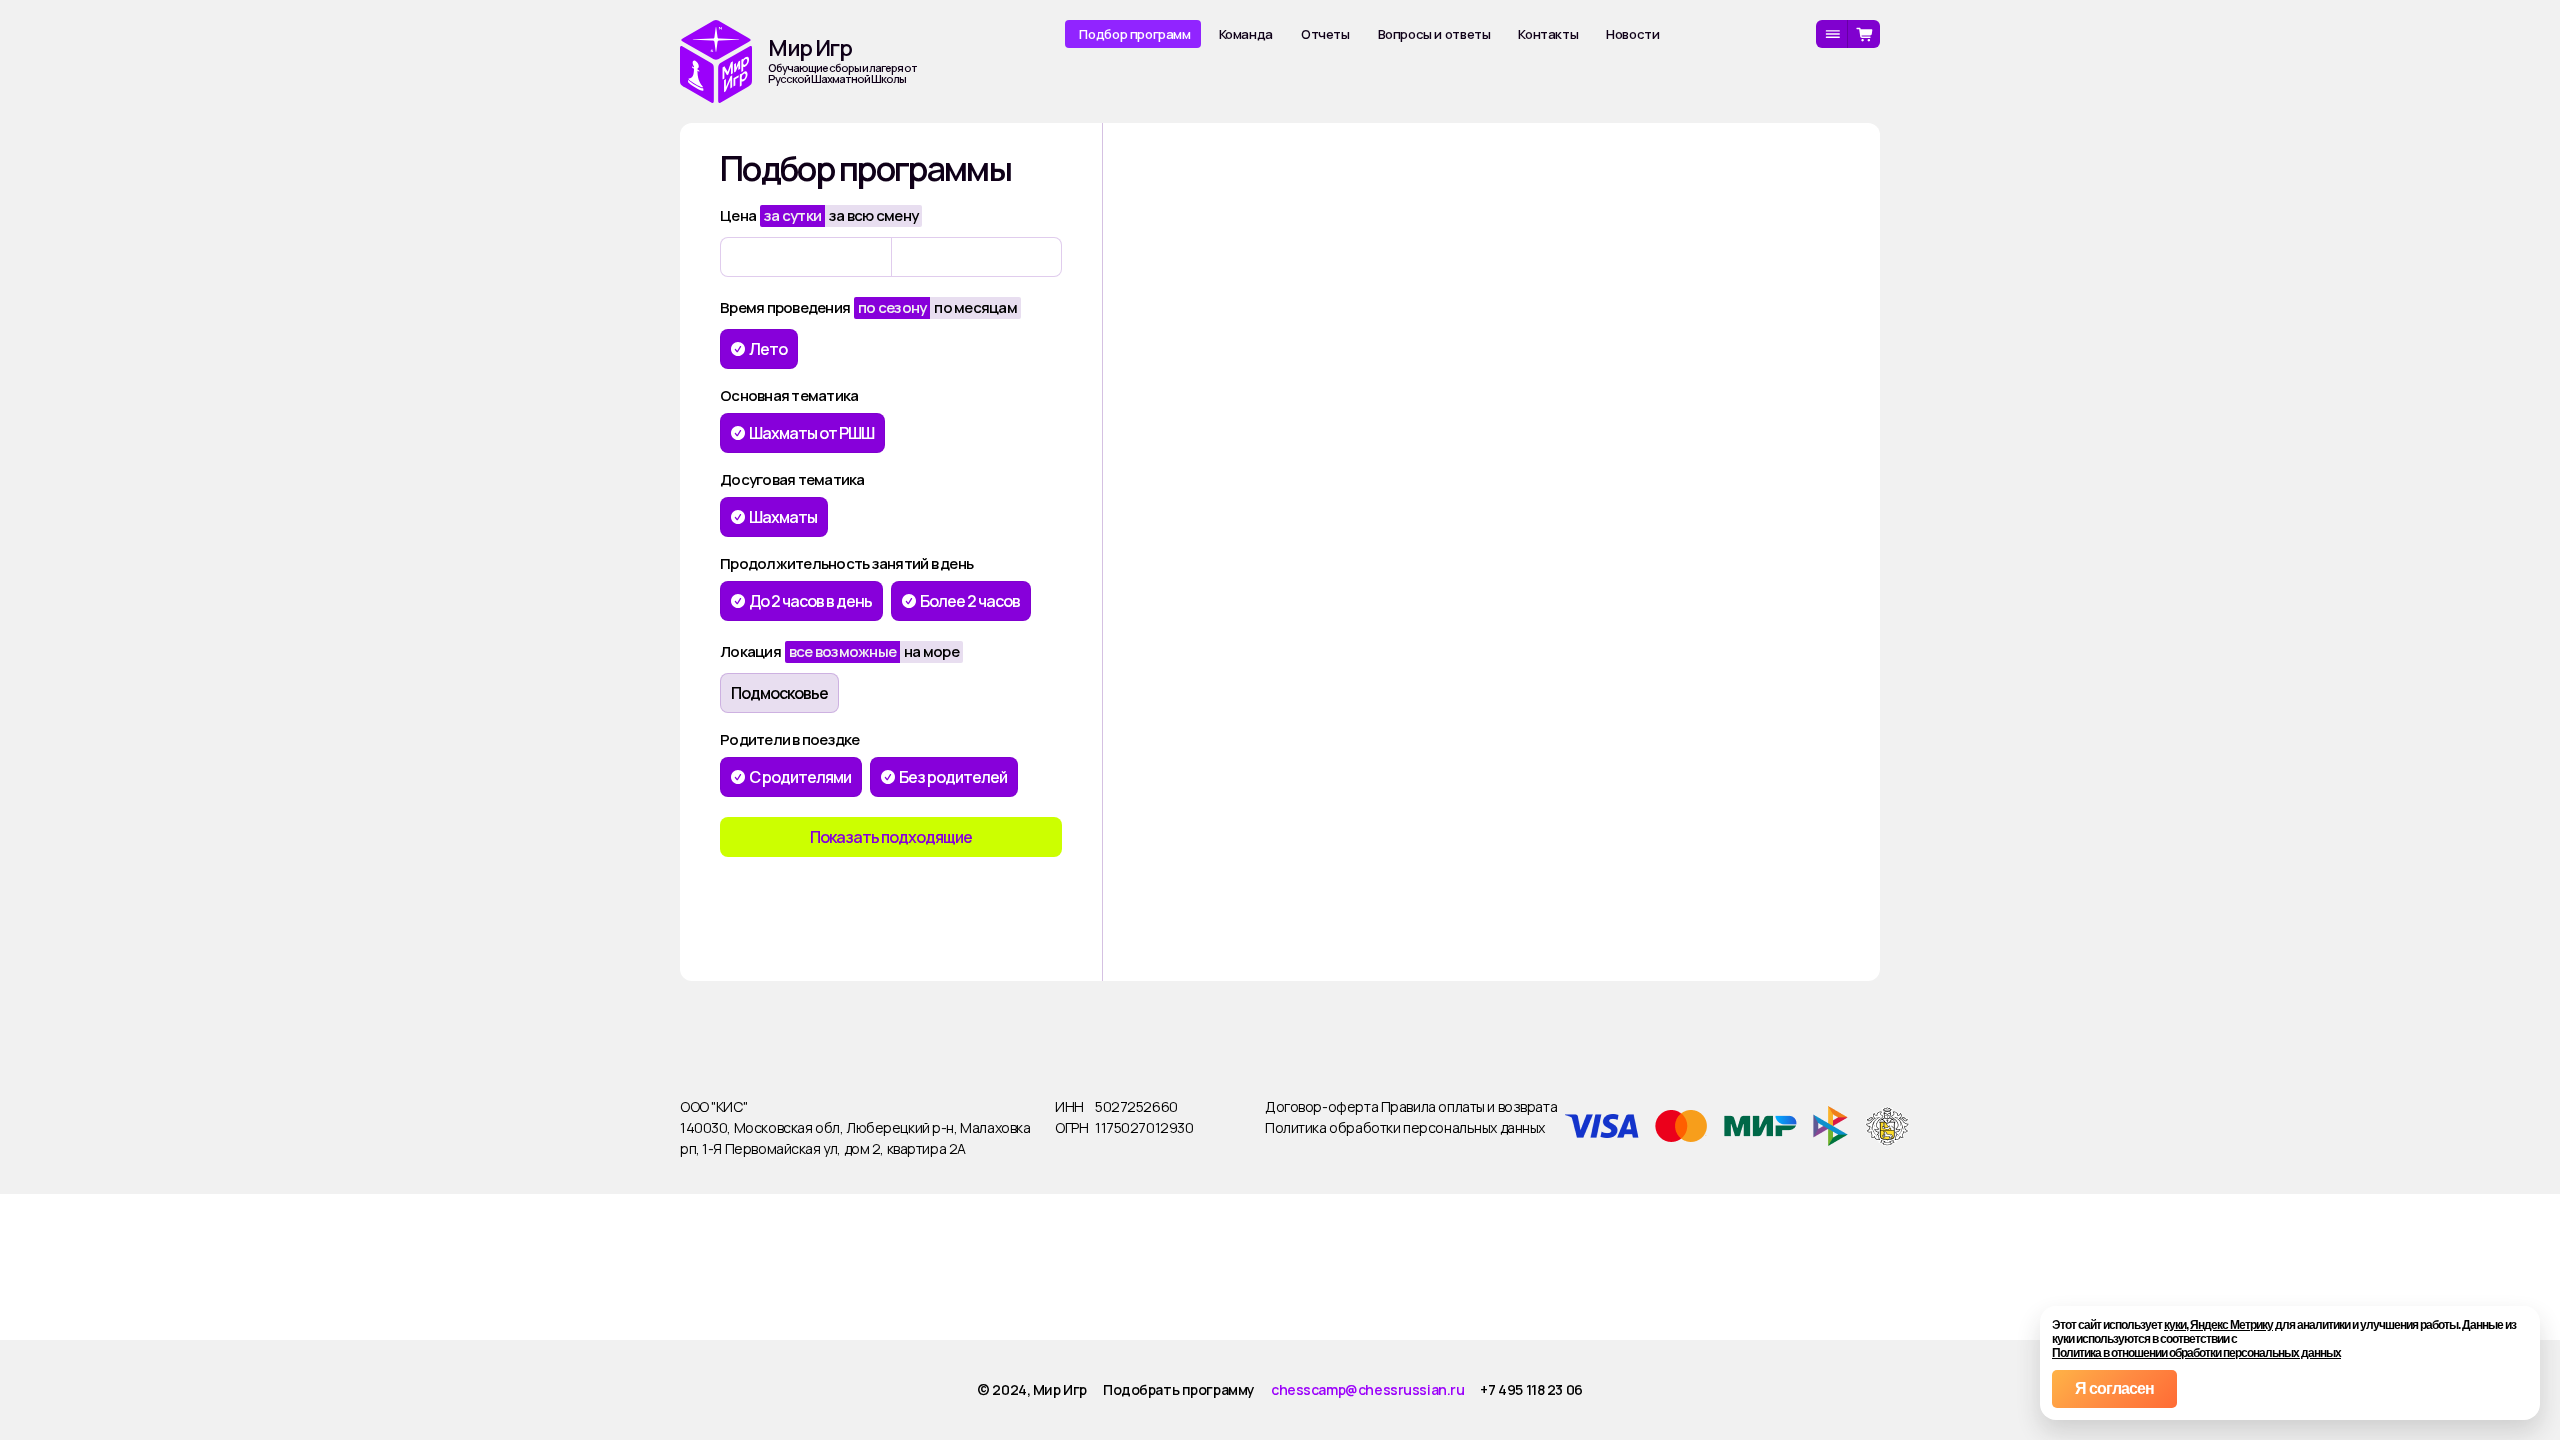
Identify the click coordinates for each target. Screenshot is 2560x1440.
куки (2175, 1325)
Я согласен (2114, 1388)
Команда (1246, 34)
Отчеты (1325, 34)
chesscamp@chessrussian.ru (1368, 1389)
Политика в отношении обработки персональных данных (2196, 1353)
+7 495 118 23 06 (1531, 1389)
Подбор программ (1134, 34)
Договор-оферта (1323, 1106)
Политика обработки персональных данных (1405, 1127)
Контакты (1548, 34)
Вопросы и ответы (1434, 34)
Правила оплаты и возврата (1469, 1106)
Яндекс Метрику (2231, 1325)
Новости (1632, 34)
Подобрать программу (1179, 1389)
